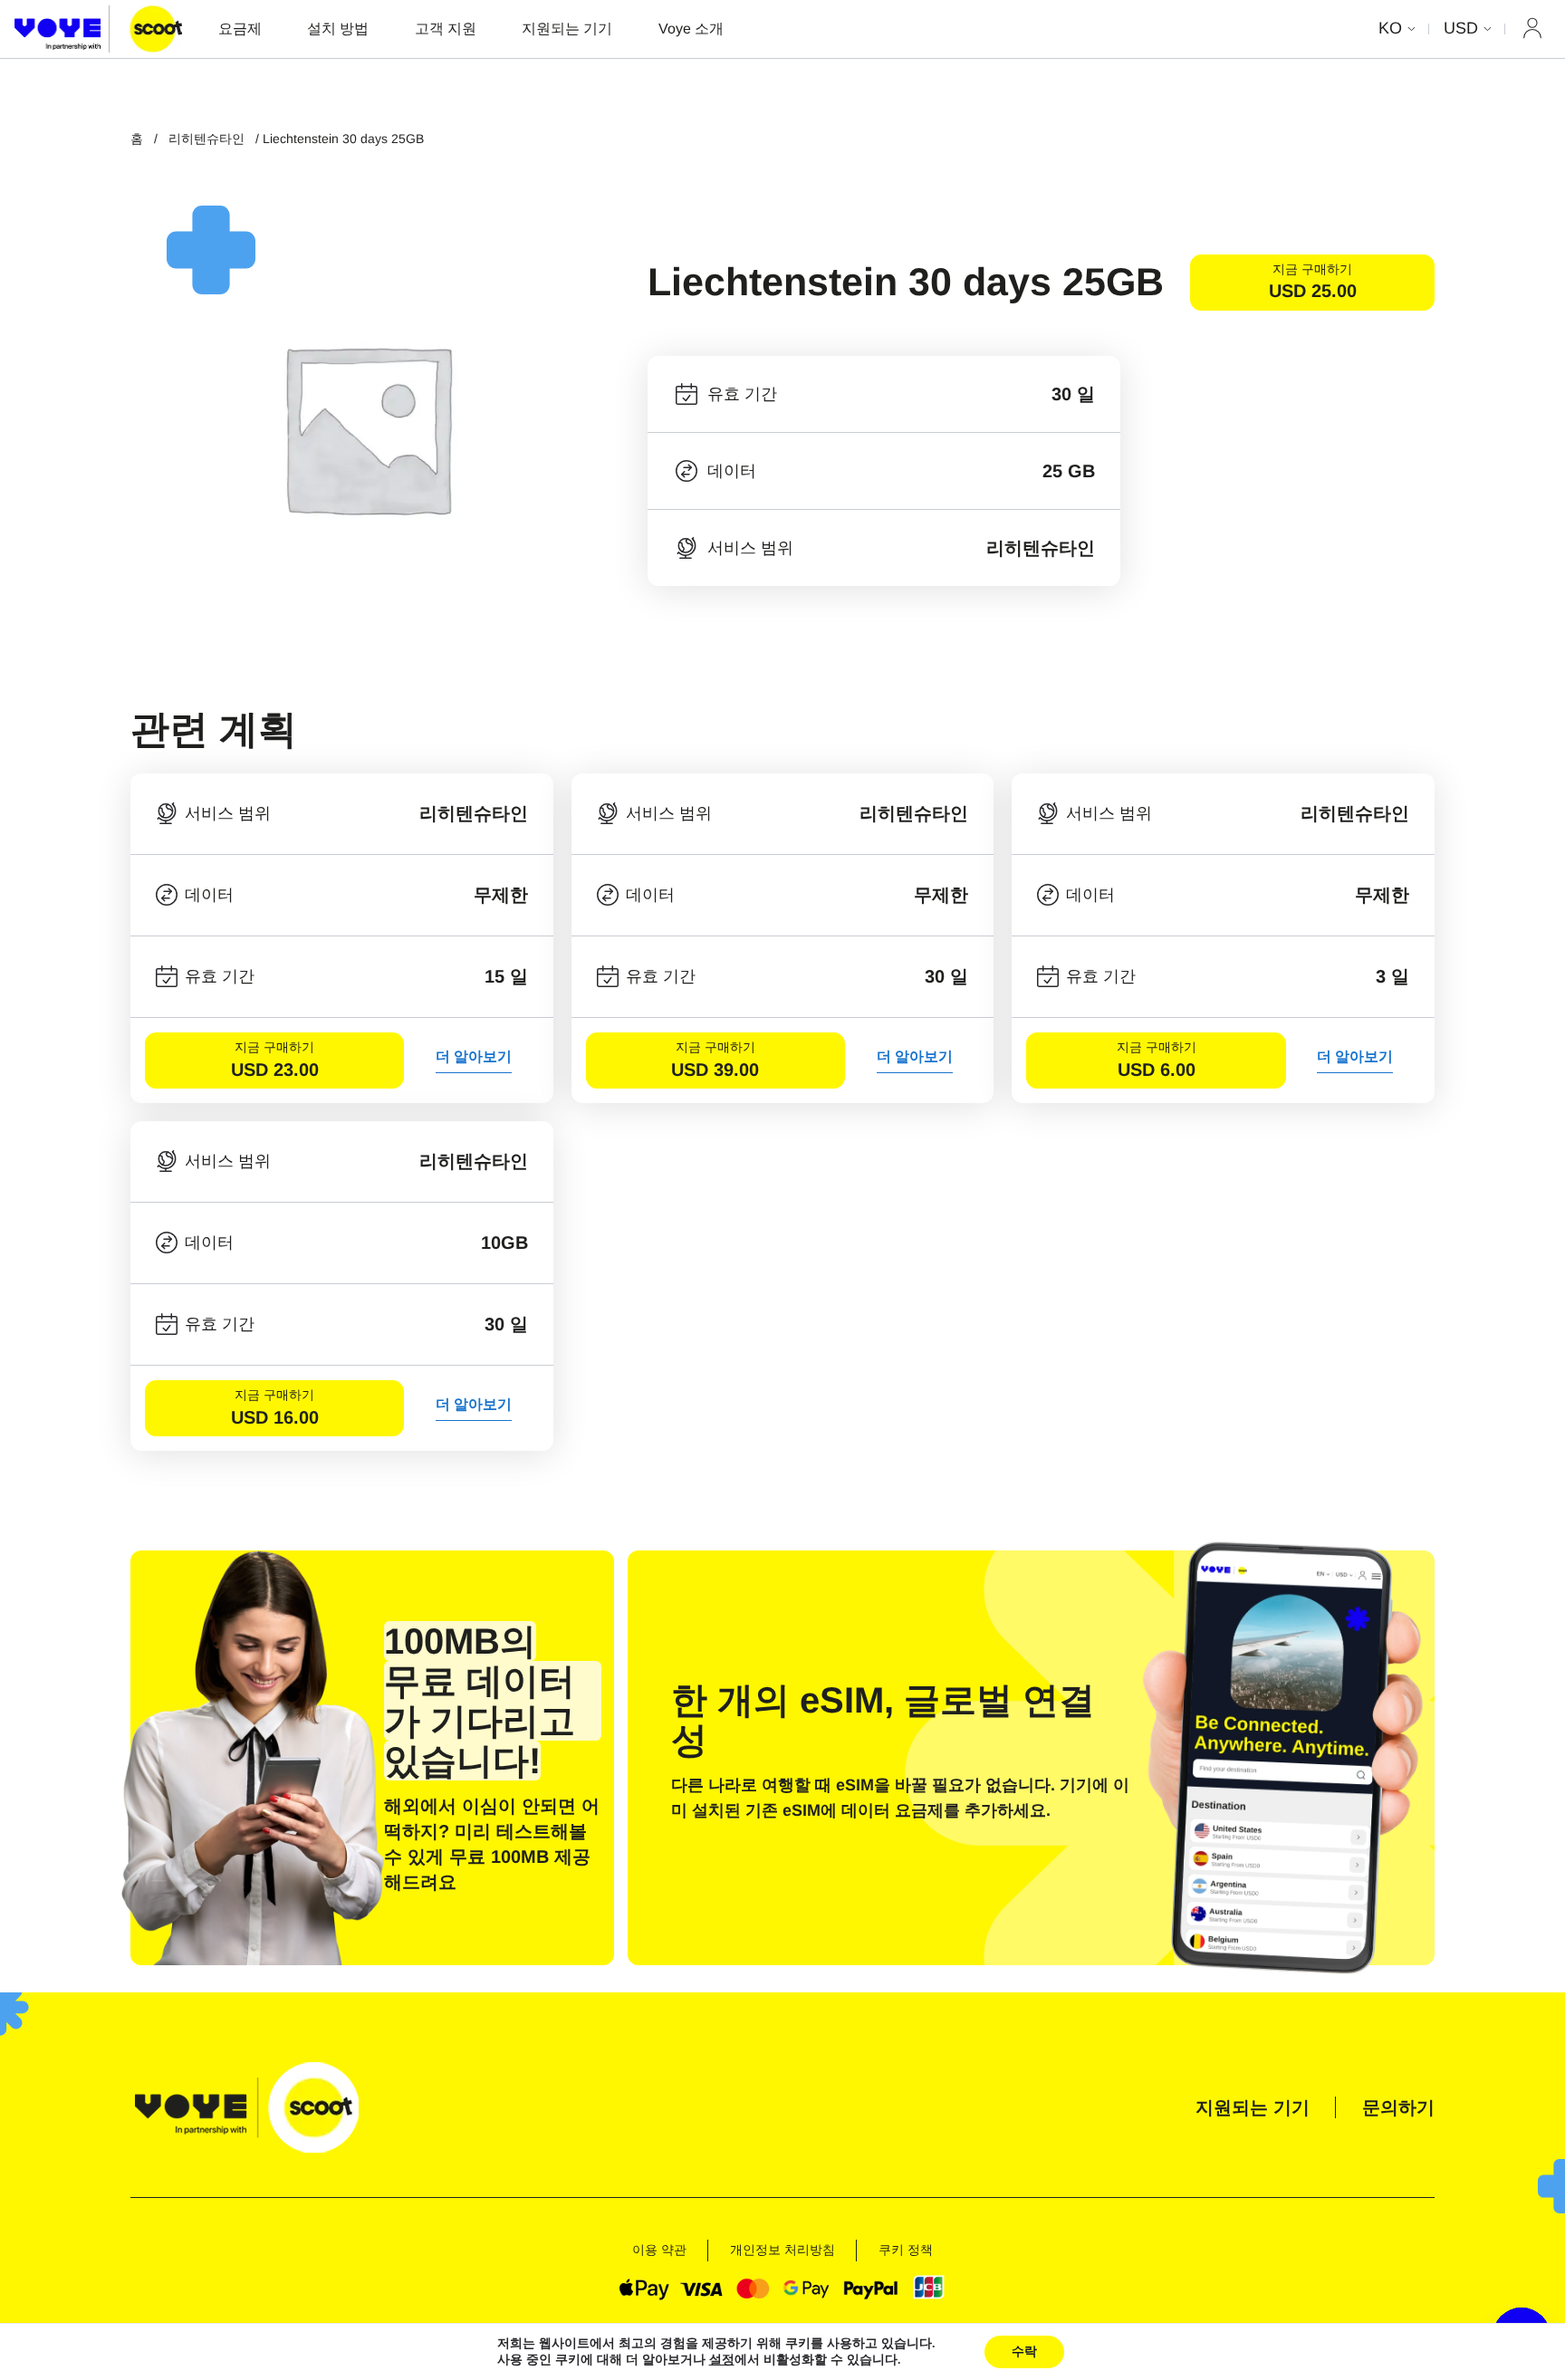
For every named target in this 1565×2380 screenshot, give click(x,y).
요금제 (240, 29)
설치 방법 (338, 29)
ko (1390, 28)
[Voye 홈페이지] (98, 29)
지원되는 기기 (567, 29)
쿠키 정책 (906, 2250)
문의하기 (1398, 2107)
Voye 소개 (691, 29)
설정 (722, 2360)
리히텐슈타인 (206, 139)
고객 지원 (446, 29)
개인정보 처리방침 (782, 2250)
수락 (1024, 2351)
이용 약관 (659, 2250)
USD (1461, 28)
